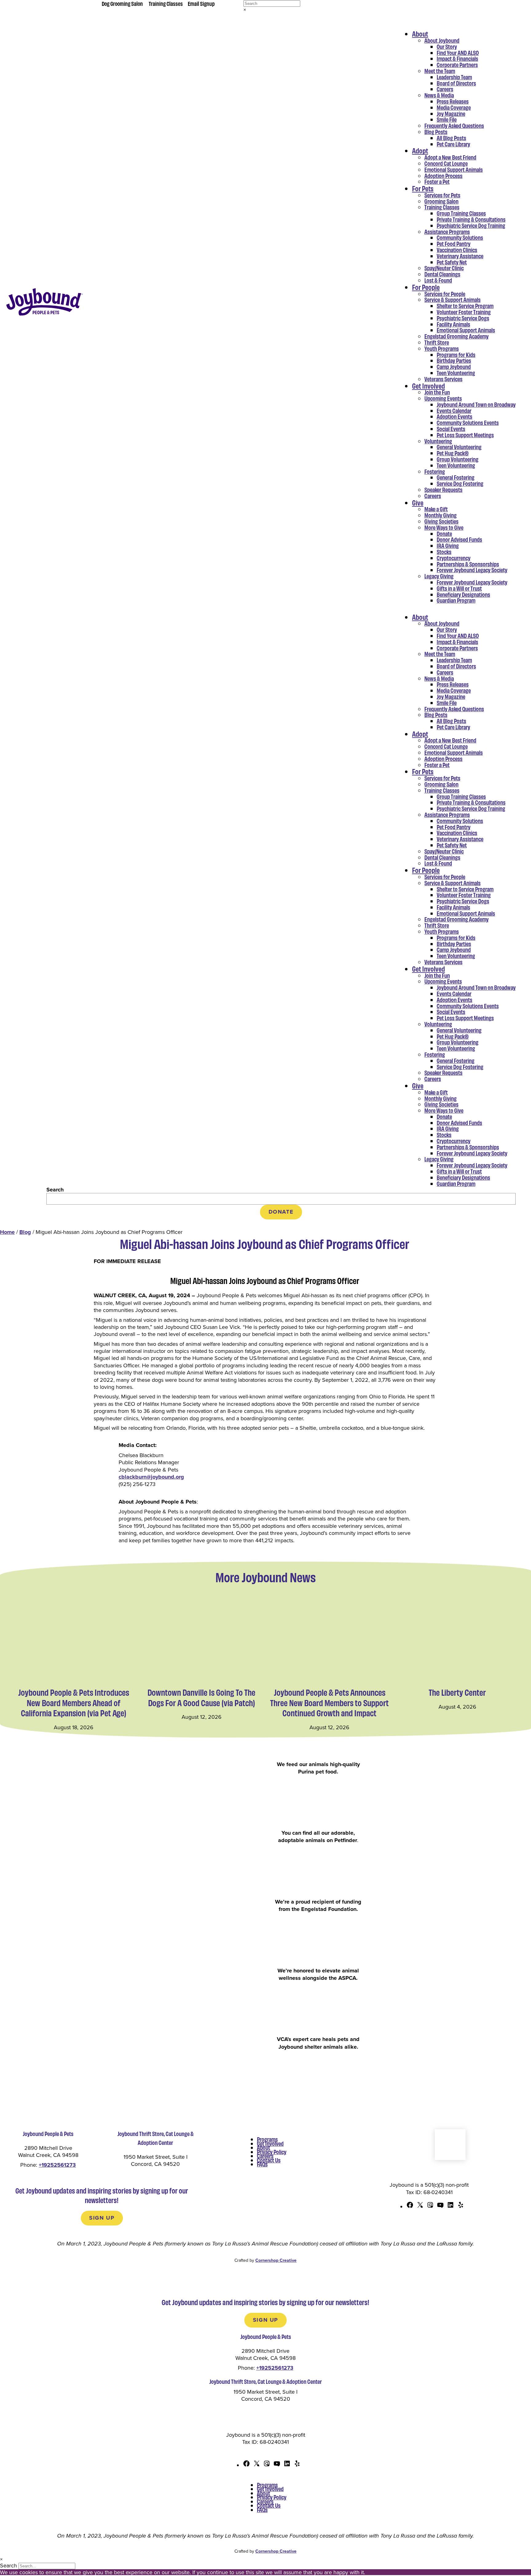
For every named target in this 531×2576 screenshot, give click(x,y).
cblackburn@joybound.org (151, 1477)
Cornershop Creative (276, 2260)
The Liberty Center (457, 1692)
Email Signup (201, 3)
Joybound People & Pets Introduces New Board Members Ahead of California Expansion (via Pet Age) (74, 1703)
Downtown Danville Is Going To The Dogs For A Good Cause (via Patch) (201, 1697)
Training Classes (166, 3)
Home (7, 1232)
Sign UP (102, 2218)
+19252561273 (57, 2165)
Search (55, 1190)
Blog (25, 1232)
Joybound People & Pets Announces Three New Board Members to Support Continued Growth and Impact (329, 1703)
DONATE (281, 1212)
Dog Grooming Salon (122, 3)
